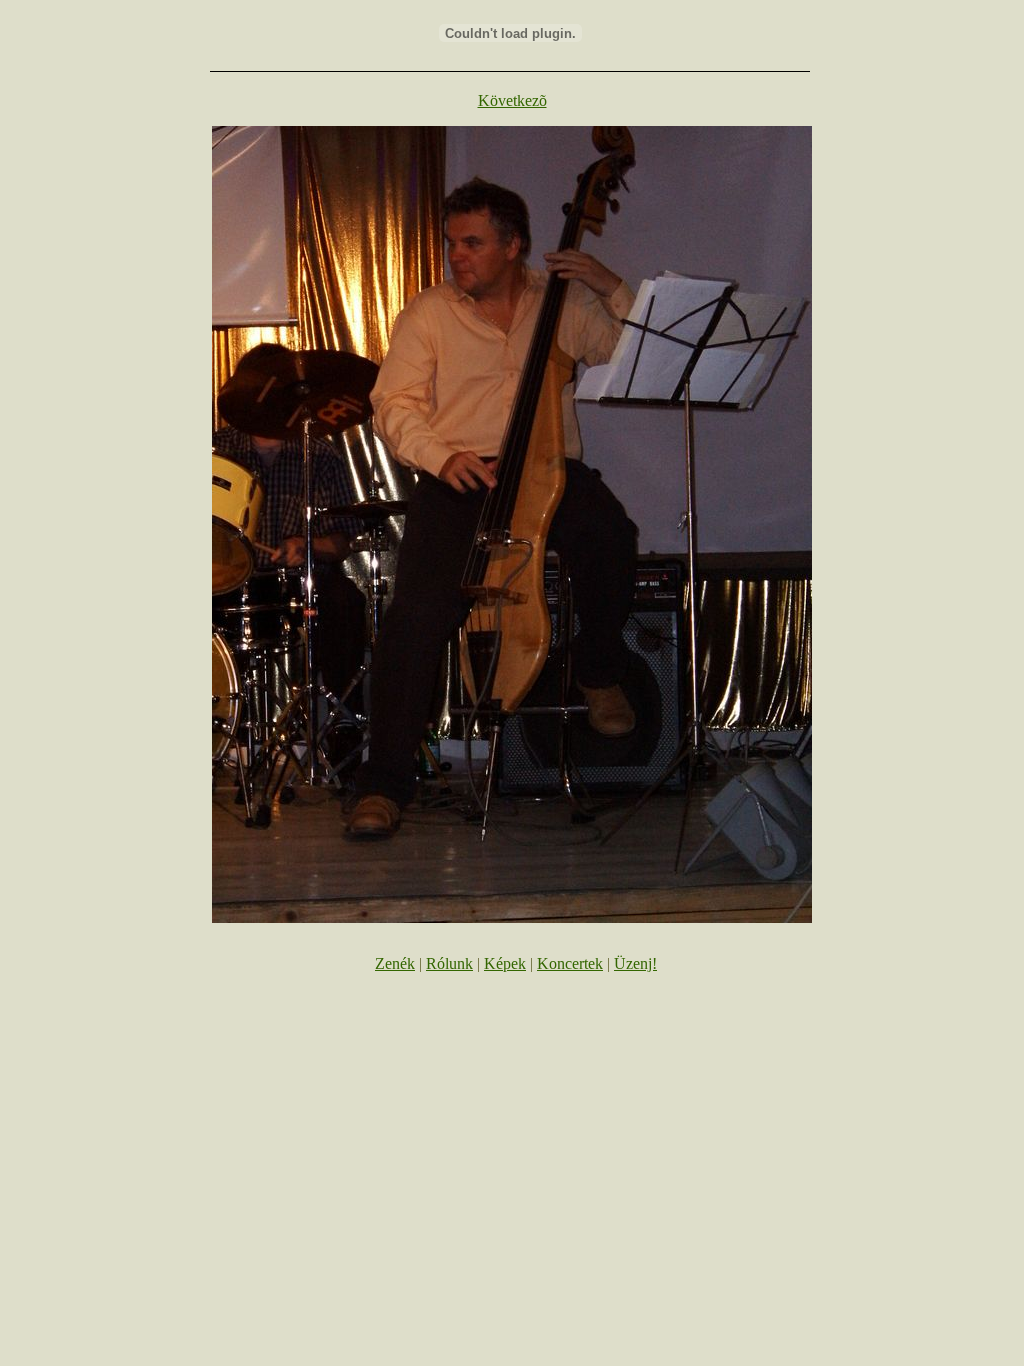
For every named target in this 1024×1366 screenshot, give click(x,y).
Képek (505, 963)
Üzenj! (635, 963)
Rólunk (449, 963)
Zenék (395, 963)
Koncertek (570, 963)
